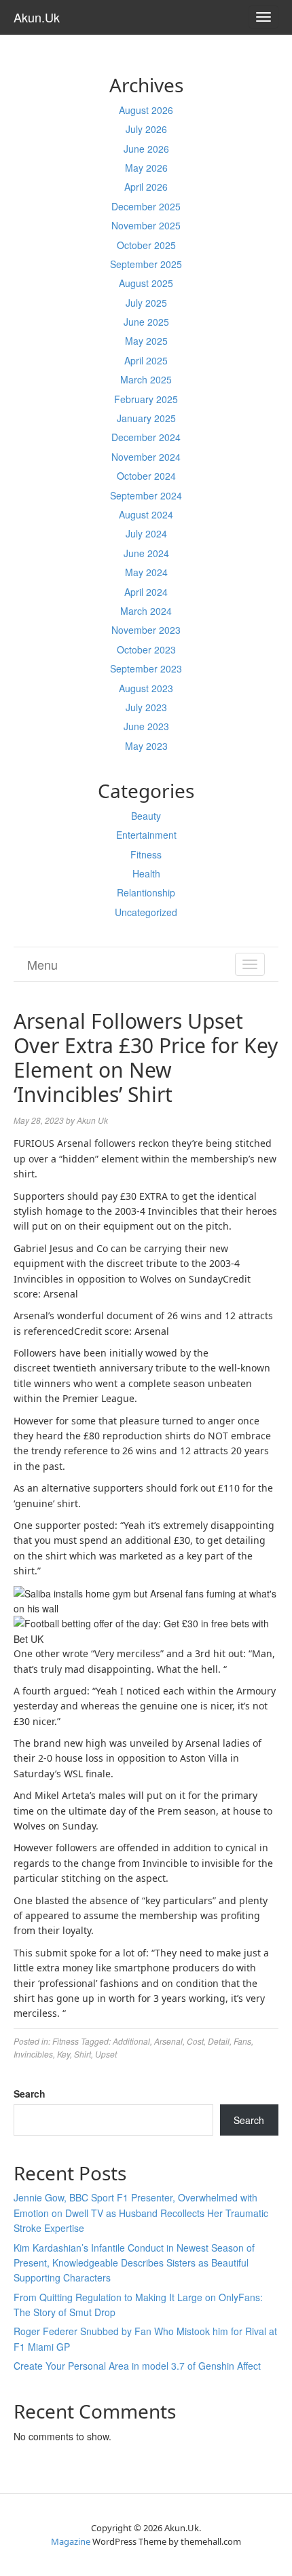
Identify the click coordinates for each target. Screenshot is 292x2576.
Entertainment (146, 835)
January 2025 (146, 418)
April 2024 (146, 592)
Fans (242, 2041)
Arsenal (168, 2041)
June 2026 (146, 149)
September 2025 (146, 264)
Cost (195, 2041)
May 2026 (146, 168)
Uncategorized (146, 912)
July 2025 (146, 303)
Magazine (71, 2541)
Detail (219, 2041)
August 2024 (146, 514)
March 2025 (146, 379)
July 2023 (146, 707)
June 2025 (146, 322)
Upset (106, 2054)
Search (30, 2094)
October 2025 (146, 245)
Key (63, 2054)
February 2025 (146, 399)
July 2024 (146, 533)
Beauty (146, 816)
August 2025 (146, 283)
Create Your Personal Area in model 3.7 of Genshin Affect (137, 2366)
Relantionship (146, 892)
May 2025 (146, 341)
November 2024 (146, 457)
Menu (42, 964)
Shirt (83, 2054)
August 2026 (146, 110)
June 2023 (146, 726)
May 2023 (146, 746)
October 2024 (146, 476)
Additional (131, 2041)
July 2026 (146, 129)
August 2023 (146, 688)
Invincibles (33, 2054)
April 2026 (146, 187)
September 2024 (146, 495)
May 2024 (146, 572)
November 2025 (146, 225)
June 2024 (146, 553)
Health (146, 873)
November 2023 (146, 630)
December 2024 (146, 437)
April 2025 (146, 360)
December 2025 (146, 206)
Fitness (146, 854)
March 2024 (146, 611)
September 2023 (146, 668)
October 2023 (146, 649)
